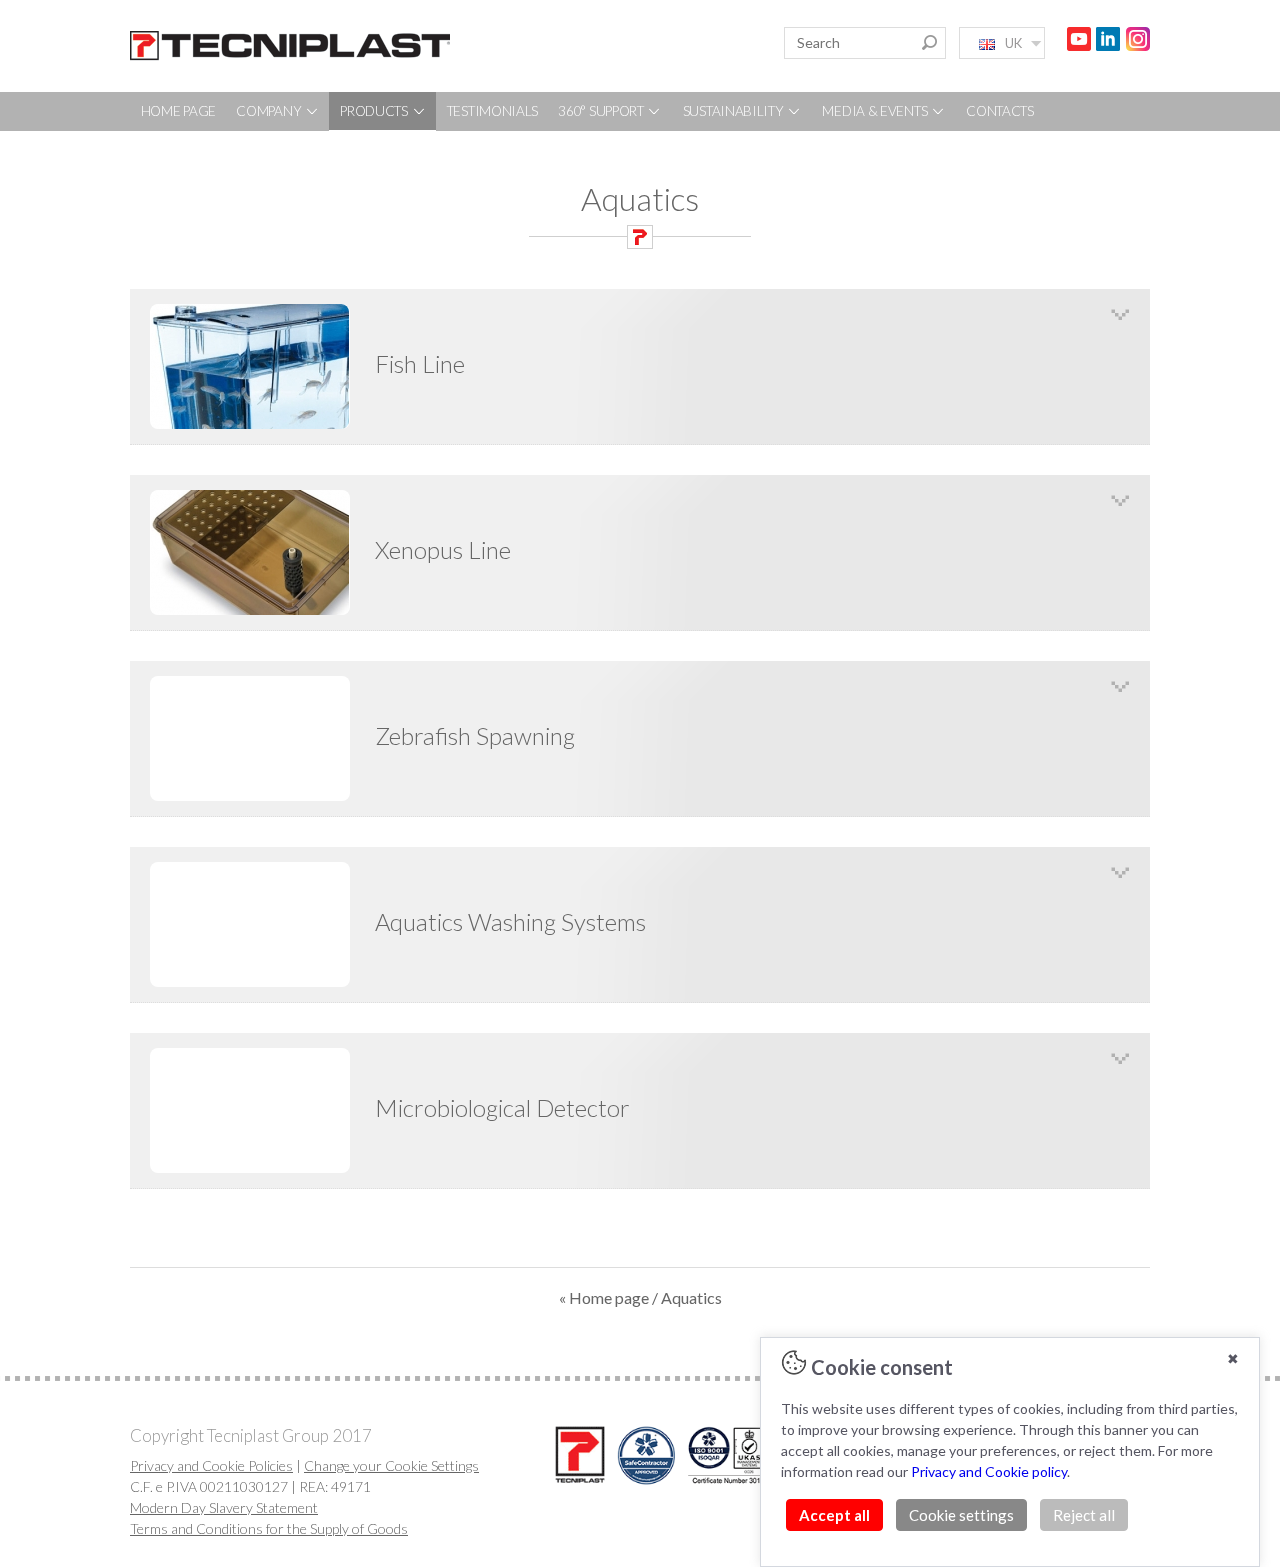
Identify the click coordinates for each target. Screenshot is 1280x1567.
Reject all (1084, 1515)
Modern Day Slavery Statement (224, 1507)
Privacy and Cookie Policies (211, 1465)
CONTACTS (1000, 111)
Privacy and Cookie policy (989, 1471)
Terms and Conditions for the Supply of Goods (269, 1528)
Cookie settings (961, 1515)
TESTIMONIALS (492, 111)
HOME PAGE (178, 111)
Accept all (834, 1515)
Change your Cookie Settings (391, 1465)
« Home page (604, 1297)
